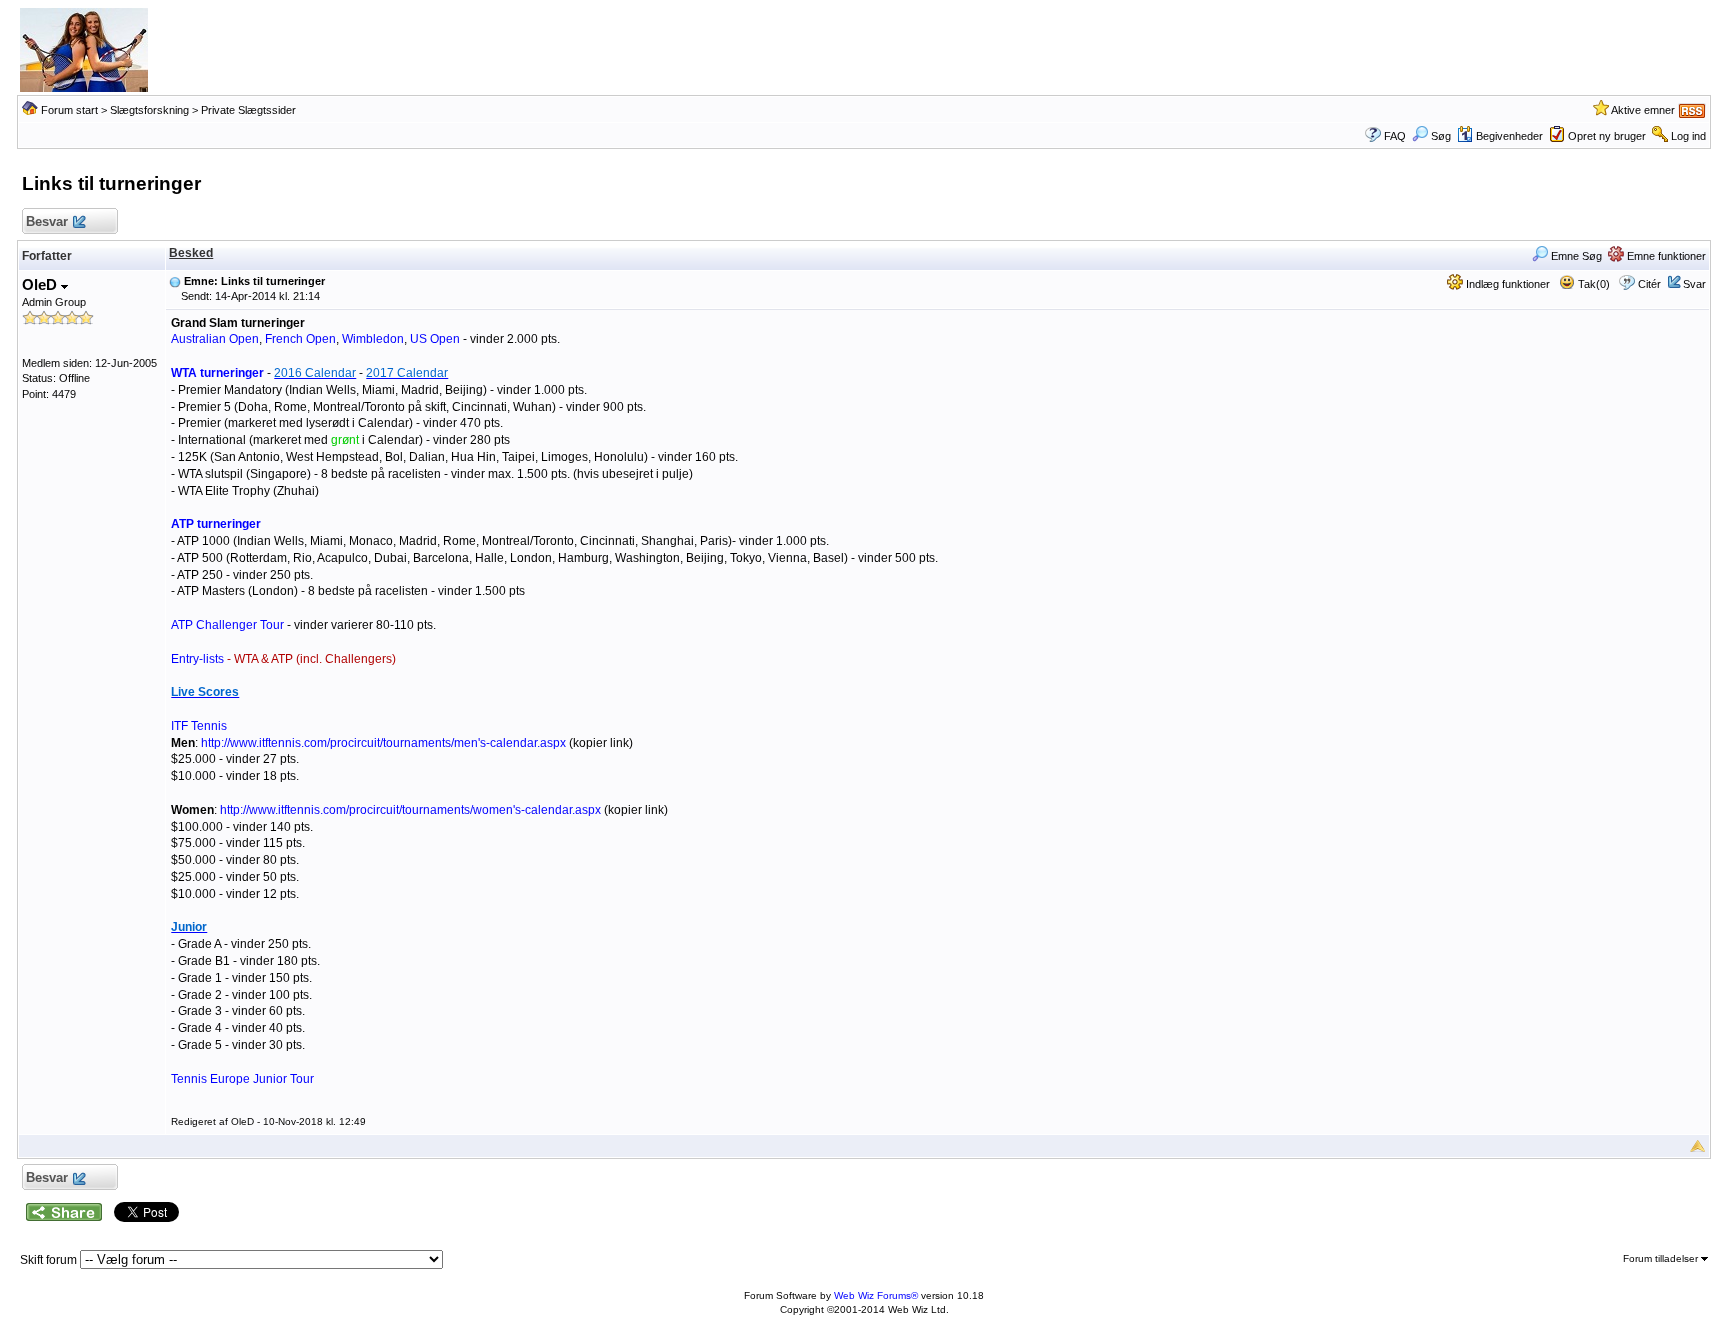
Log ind (1688, 136)
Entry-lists (283, 659)
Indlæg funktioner (1506, 284)
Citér (1649, 284)
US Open (435, 339)
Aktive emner (1643, 110)
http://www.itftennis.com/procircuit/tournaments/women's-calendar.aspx (410, 810)
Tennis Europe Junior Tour (242, 1079)
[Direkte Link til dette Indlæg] (175, 281)
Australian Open (215, 339)
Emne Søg (1575, 256)
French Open (300, 339)
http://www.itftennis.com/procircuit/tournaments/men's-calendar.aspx (383, 743)
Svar (1694, 284)
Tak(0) (1592, 284)
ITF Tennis (199, 726)
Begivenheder (1509, 136)
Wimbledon (373, 339)
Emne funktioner (1665, 256)
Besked (191, 253)
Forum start (69, 110)
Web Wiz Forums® (876, 1295)
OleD (41, 284)
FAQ (1395, 136)
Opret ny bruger (1607, 136)
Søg (1441, 136)
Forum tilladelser (1662, 1258)
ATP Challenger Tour (227, 625)
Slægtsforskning (149, 110)
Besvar (47, 221)
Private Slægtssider (248, 110)
